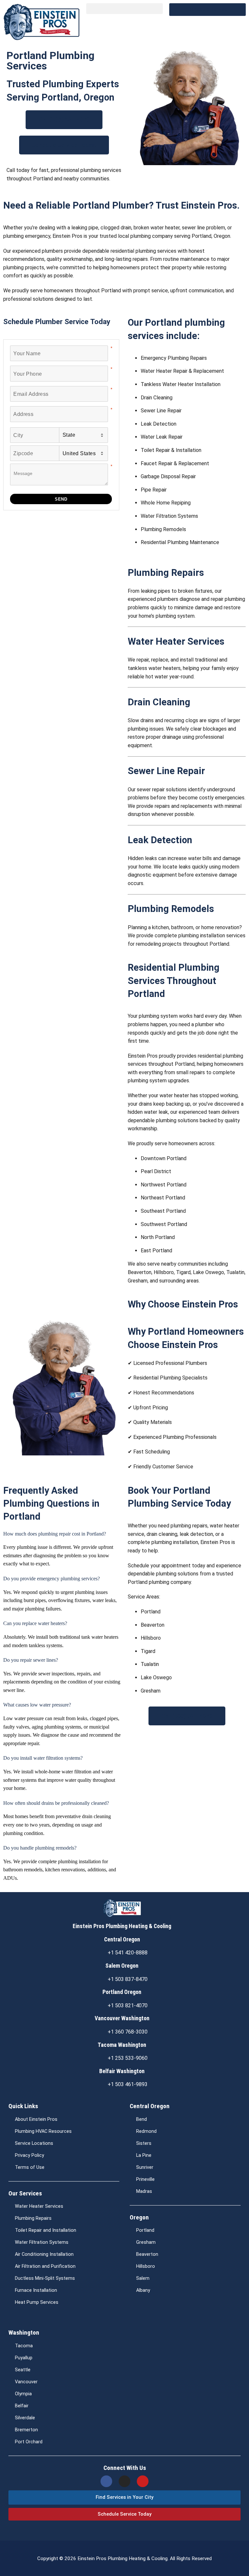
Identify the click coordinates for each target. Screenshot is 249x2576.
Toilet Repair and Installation (46, 2230)
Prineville (145, 2179)
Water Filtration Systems (42, 2242)
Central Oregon (122, 1939)
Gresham (146, 2242)
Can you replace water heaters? (35, 1623)
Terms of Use (30, 2167)
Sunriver (145, 2167)
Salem (143, 2278)
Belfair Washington (122, 2071)
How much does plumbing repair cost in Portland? (55, 1534)
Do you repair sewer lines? (31, 1660)
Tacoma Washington (122, 2045)
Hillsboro (146, 2266)
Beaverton (147, 2254)
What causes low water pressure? (37, 1705)
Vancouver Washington (122, 2018)
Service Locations (34, 2143)
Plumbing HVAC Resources (43, 2131)
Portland (145, 2230)
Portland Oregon (122, 1992)
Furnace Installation (36, 2290)
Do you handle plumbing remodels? (40, 1848)
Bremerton (26, 2430)
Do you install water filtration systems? (43, 1758)
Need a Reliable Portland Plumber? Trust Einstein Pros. (121, 205)
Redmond (146, 2131)
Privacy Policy (30, 2155)
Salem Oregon (122, 1966)
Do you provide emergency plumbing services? (52, 1579)
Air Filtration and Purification (45, 2266)
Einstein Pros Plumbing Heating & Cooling (122, 1926)
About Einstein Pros (36, 2119)
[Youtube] (143, 2481)
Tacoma (24, 2346)
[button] (124, 9)
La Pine (144, 2155)
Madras (144, 2191)
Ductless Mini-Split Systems (45, 2278)
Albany (143, 2290)
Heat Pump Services (37, 2302)
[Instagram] (124, 2481)
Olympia (23, 2394)
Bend (142, 2119)
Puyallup (24, 2358)
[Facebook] (106, 2481)
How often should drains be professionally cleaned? (56, 1803)
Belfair (22, 2406)
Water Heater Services (39, 2206)
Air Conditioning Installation (44, 2254)
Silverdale (25, 2418)
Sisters (144, 2143)
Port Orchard (29, 2442)
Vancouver (26, 2382)
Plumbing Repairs (33, 2218)
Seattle (23, 2370)
